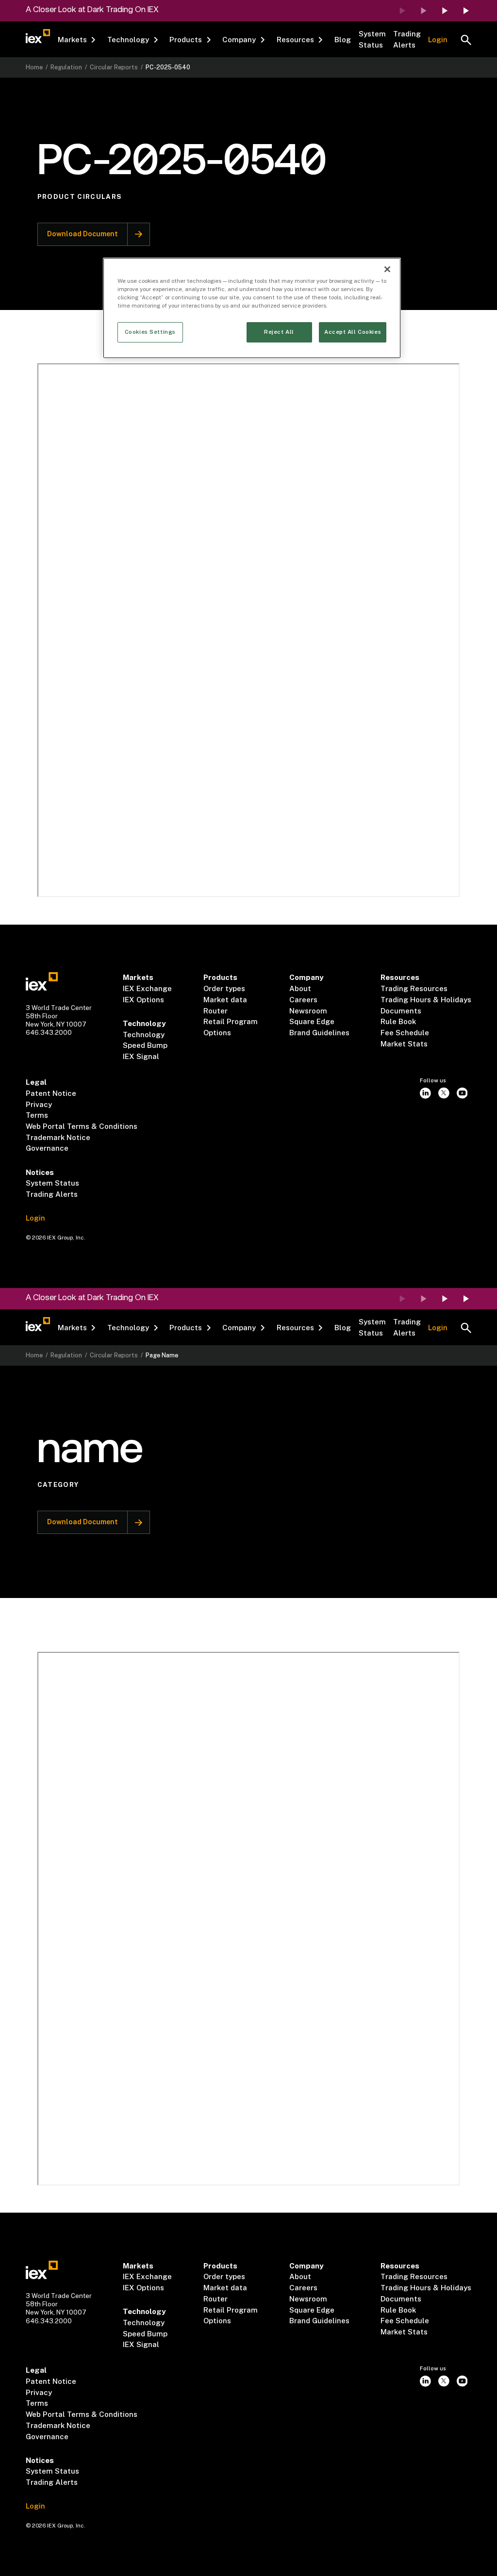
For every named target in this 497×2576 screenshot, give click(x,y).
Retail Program (231, 1021)
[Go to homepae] (42, 981)
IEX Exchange (147, 988)
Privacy (39, 1104)
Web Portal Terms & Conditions (82, 1126)
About (300, 988)
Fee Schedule (405, 1033)
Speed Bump (145, 1045)
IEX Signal (141, 1056)
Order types (224, 988)
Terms (37, 1115)
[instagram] (426, 1093)
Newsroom (308, 1011)
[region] (252, 308)
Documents (401, 1011)
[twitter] (444, 1093)
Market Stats (404, 1044)
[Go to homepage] (38, 36)
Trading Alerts (407, 39)
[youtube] (462, 1093)
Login (438, 40)
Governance (47, 1148)
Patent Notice (51, 1093)
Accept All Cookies (353, 332)
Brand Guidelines (319, 1033)
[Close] (387, 269)
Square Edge (312, 1021)
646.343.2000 (49, 1032)
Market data (225, 1000)
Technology (144, 1035)
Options (217, 1033)
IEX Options (143, 1000)
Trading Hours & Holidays (426, 1000)
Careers (303, 1000)
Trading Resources (414, 988)
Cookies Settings (150, 332)
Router (215, 1011)
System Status (372, 39)
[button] (77, 40)
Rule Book (398, 1021)
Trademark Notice (58, 1137)
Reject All (279, 332)
